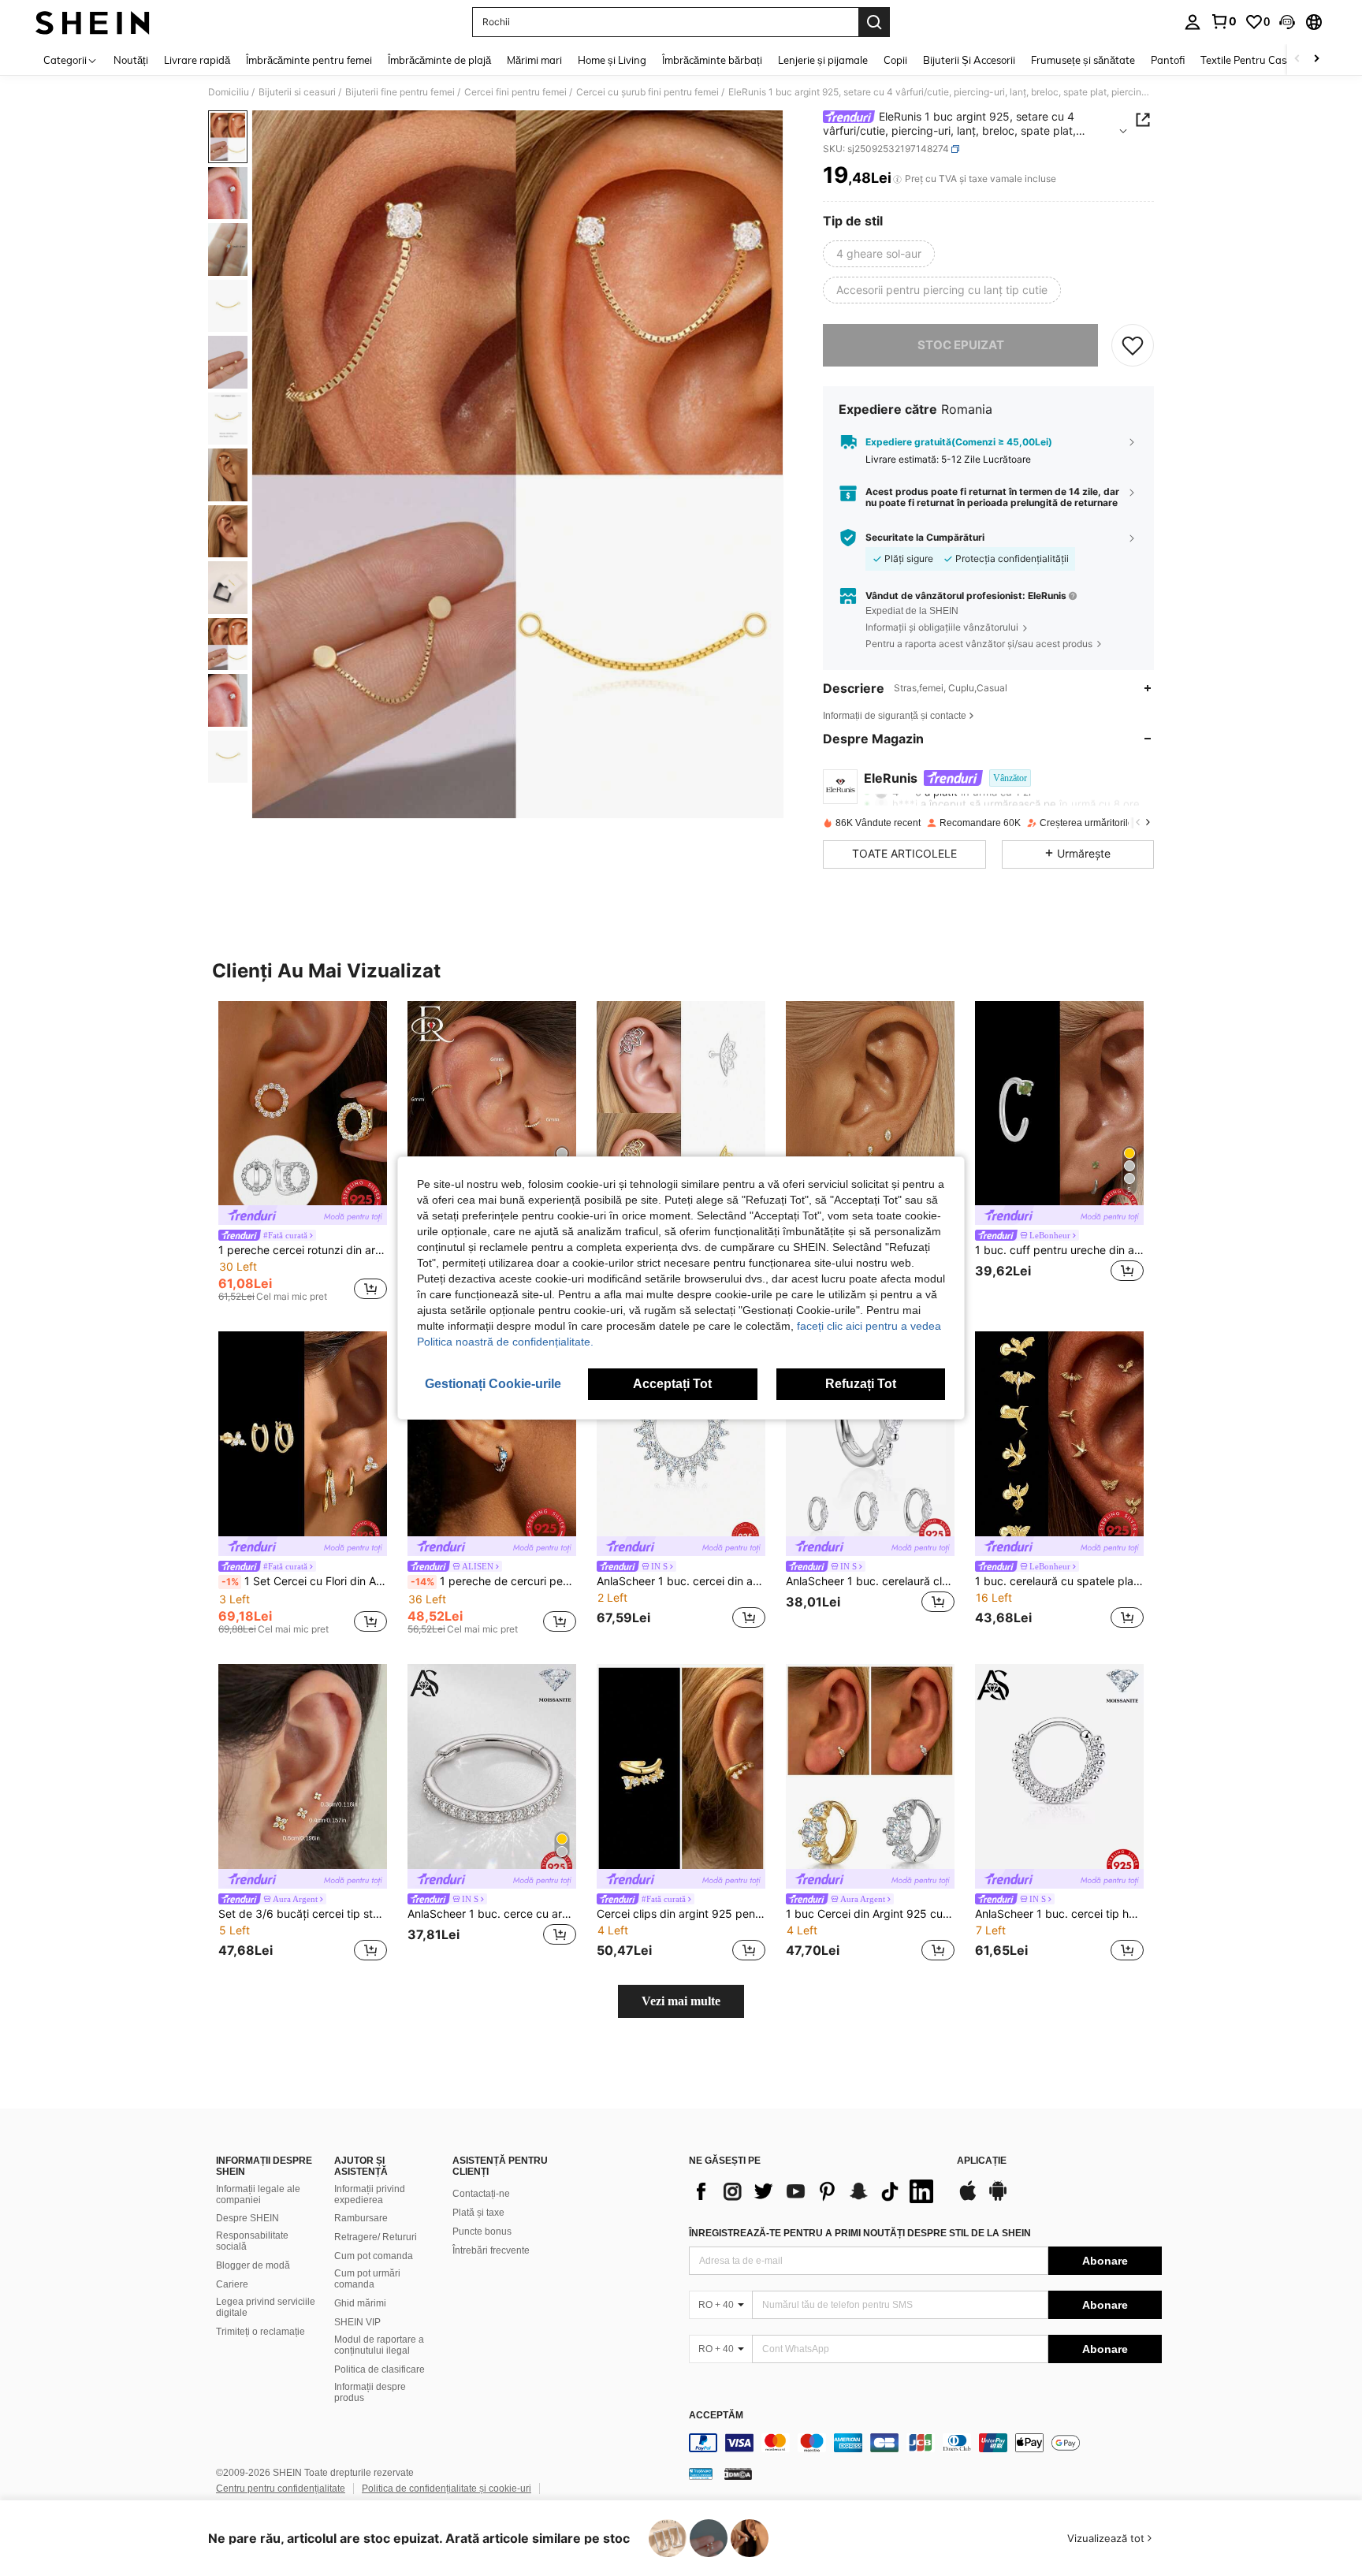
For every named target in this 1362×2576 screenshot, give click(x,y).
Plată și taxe (478, 2213)
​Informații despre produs (370, 2392)
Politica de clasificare (380, 2369)
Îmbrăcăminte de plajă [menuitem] (439, 60)
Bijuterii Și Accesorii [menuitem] (969, 60)
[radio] (879, 254)
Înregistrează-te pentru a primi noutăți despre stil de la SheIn (860, 2233)
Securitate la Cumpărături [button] (925, 538)
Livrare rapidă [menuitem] (197, 60)
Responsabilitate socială (252, 2241)
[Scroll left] (1297, 60)
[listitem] (303, 1154)
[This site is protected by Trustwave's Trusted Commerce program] (701, 2474)
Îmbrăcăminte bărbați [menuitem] (712, 60)
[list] (815, 2191)
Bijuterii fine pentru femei (400, 92)
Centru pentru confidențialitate (281, 2489)
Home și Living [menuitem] (612, 60)
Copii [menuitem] (895, 60)
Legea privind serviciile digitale (266, 2307)
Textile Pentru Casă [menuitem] (1246, 60)
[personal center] (1193, 22)
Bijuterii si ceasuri (297, 92)
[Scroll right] (1316, 60)
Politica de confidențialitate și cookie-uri (447, 2489)
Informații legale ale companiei (258, 2194)
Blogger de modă (253, 2265)
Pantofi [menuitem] (1168, 60)
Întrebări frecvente (491, 2250)
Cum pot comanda (374, 2256)
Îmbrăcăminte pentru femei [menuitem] (309, 60)
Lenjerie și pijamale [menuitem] (823, 60)
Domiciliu (229, 92)
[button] (1287, 22)
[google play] (998, 2198)
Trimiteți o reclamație (260, 2332)
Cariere (232, 2284)
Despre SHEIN (247, 2218)
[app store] (968, 2198)
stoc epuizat (961, 345)
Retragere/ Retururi (376, 2237)
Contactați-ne (481, 2194)
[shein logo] (93, 22)
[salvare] (1133, 345)
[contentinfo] (925, 2443)
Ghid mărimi (360, 2303)
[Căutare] (874, 22)
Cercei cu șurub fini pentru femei (648, 92)
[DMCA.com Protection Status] (738, 2474)
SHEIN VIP (357, 2322)
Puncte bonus (482, 2232)
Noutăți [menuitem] (131, 60)
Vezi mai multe (681, 2001)
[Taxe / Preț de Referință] (897, 179)
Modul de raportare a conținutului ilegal (379, 2345)
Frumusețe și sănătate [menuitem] (1083, 60)
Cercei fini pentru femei (515, 92)
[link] (1223, 21)
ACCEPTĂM (716, 2416)
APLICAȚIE (982, 2161)
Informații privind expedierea (370, 2194)
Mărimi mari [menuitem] (534, 60)
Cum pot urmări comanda (367, 2279)
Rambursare (361, 2218)
